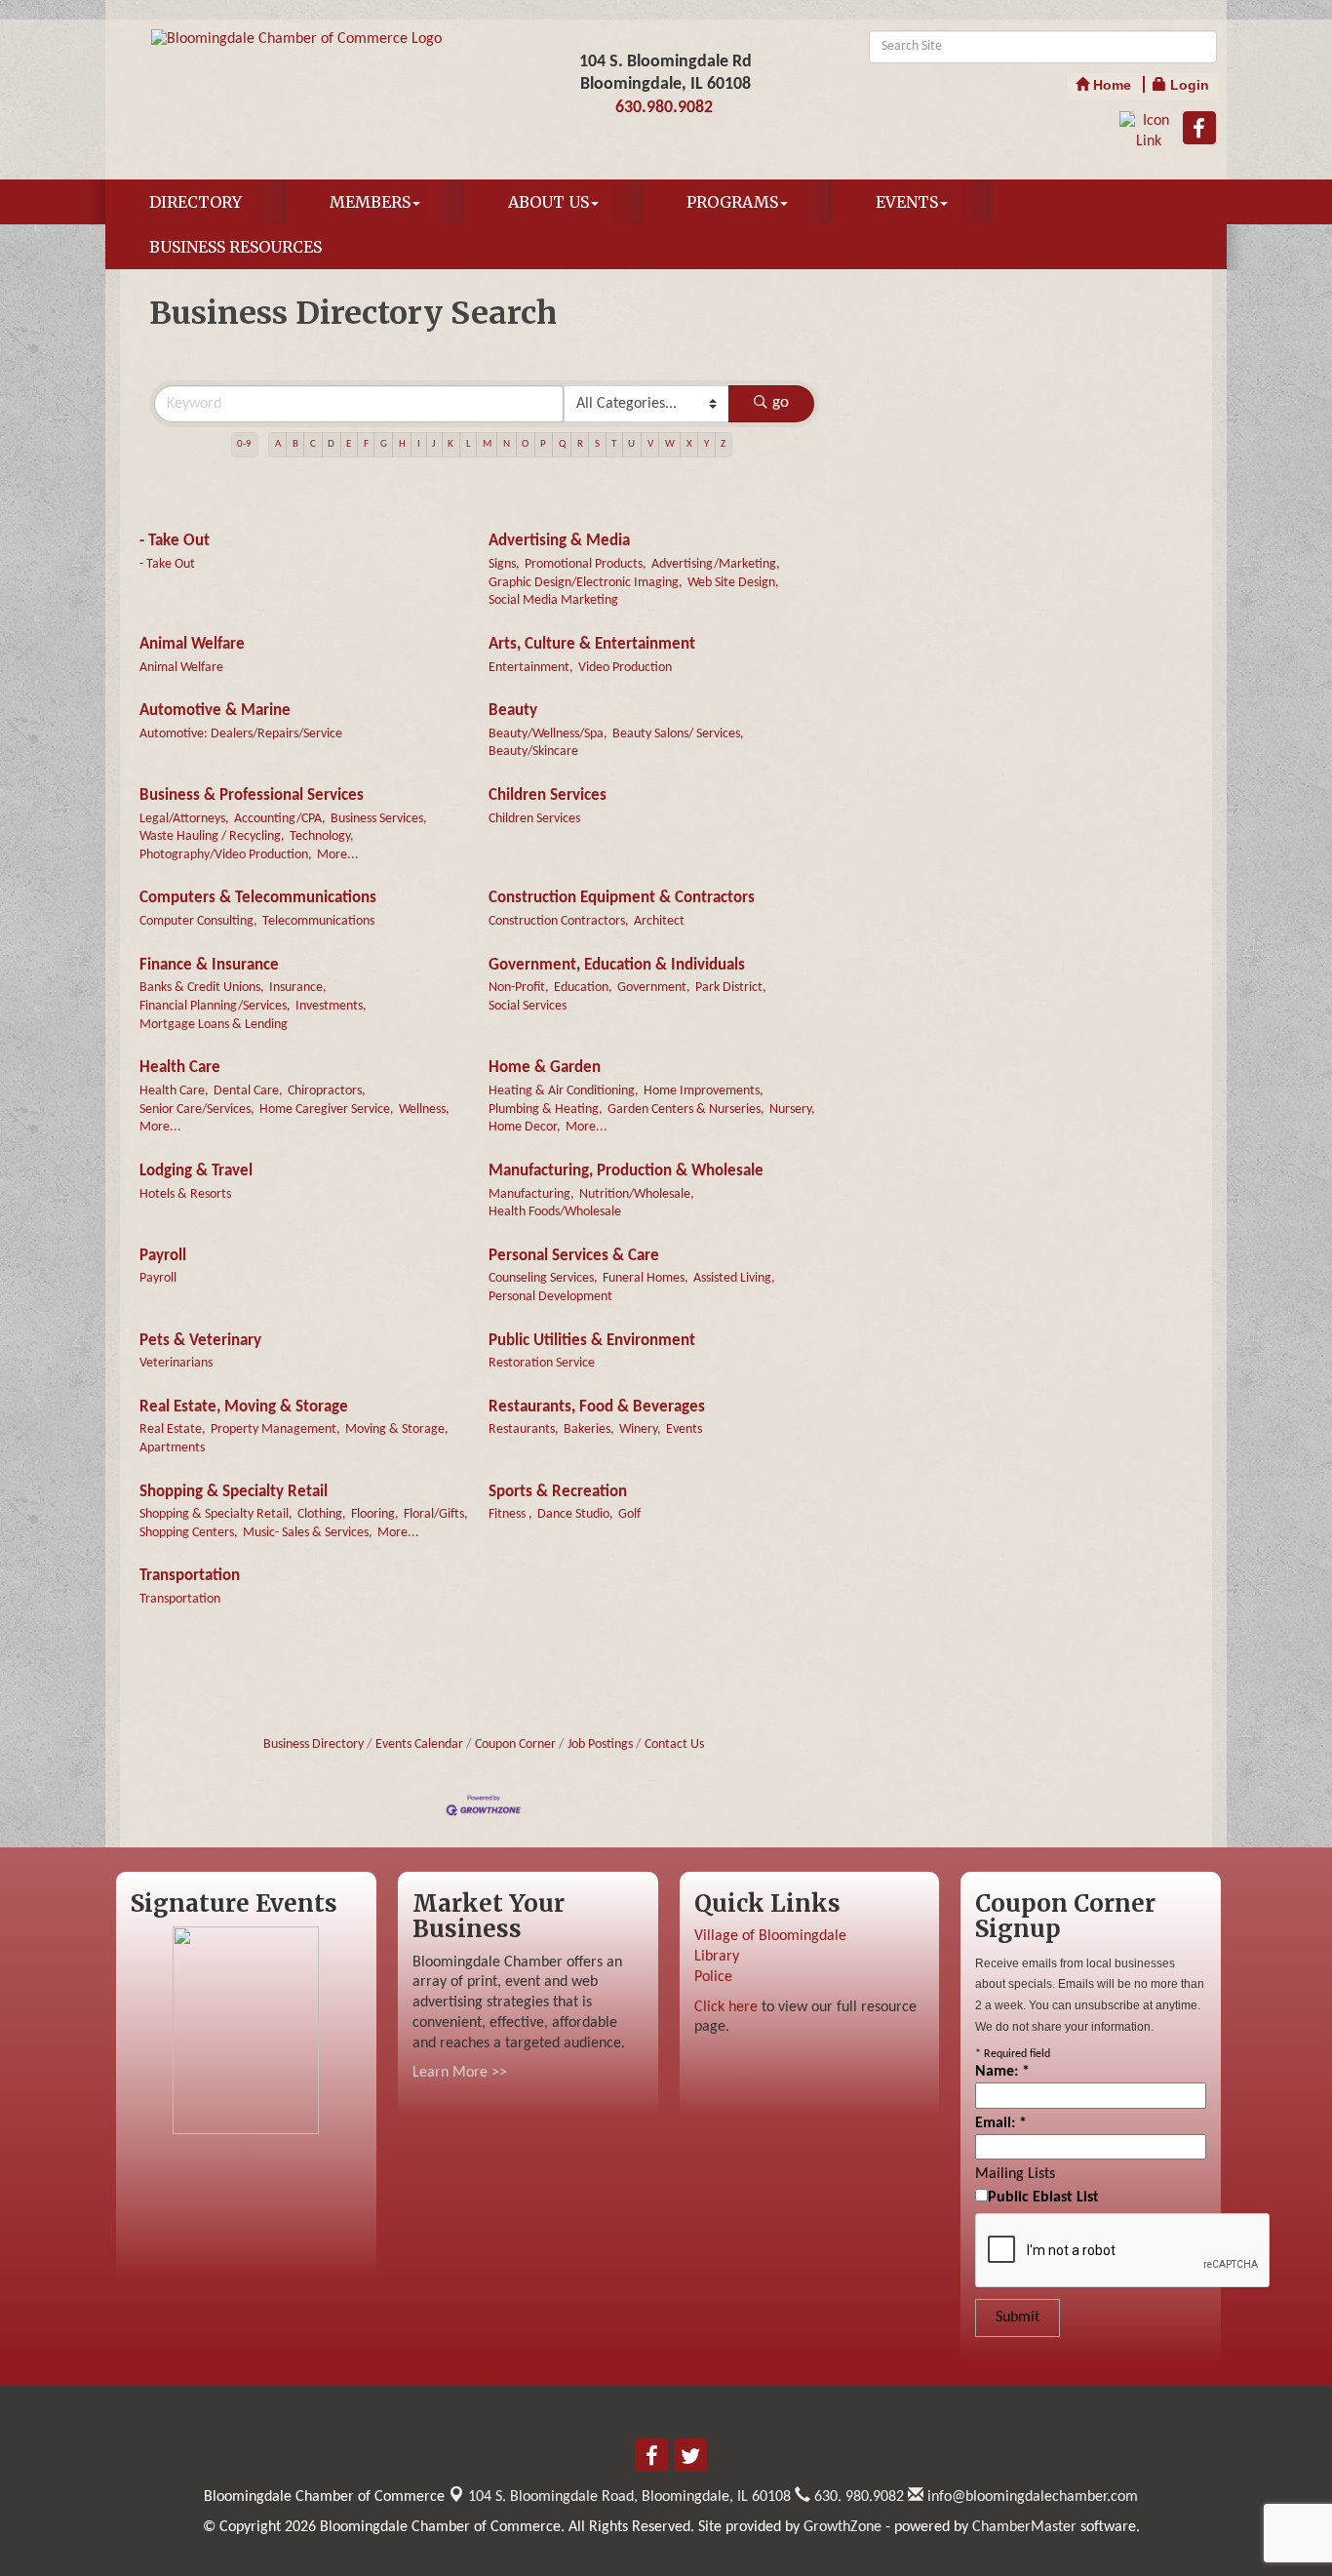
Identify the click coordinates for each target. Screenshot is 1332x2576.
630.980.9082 (664, 108)
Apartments (172, 1448)
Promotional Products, (586, 564)
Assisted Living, (734, 1278)
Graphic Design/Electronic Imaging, (586, 583)
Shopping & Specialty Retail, (216, 1514)
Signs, (504, 564)
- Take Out (175, 541)
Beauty (513, 711)
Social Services (528, 1006)
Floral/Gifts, (436, 1514)
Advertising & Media (559, 541)
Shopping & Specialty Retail (234, 1492)
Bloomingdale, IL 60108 (629, 2497)
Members (370, 202)
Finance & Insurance (209, 965)
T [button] (614, 444)
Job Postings (600, 1744)
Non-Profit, (519, 988)
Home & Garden (545, 1068)
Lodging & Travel (196, 1171)
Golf (629, 1514)
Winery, (640, 1429)
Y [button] (706, 444)
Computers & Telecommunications (258, 898)
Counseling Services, (543, 1278)
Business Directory (313, 1744)
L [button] (469, 444)
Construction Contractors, (559, 921)
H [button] (402, 444)
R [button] (580, 444)
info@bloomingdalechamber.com (1031, 2497)
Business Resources (235, 247)
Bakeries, (589, 1429)
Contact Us (674, 1744)
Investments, (331, 1006)
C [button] (313, 444)
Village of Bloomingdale (770, 1936)
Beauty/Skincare (533, 752)
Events (907, 202)
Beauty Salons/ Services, (678, 734)
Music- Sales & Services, (308, 1533)
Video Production (625, 668)
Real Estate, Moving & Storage (244, 1407)
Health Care (180, 1068)
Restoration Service (542, 1363)
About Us (548, 202)
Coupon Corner (515, 1744)
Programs (732, 202)
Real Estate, (173, 1429)
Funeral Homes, (646, 1278)
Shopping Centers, (189, 1533)
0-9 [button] (244, 444)
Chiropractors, (327, 1091)
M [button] (487, 444)
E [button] (349, 444)
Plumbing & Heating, (546, 1110)
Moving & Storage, (397, 1429)
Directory (196, 202)
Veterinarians (176, 1363)
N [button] (507, 444)
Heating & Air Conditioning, (564, 1091)
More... (338, 855)
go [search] (781, 402)
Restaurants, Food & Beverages (597, 1407)
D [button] (331, 444)
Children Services (548, 795)
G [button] (384, 444)
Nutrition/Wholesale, (637, 1194)
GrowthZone (842, 2527)
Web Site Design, (733, 583)
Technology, (322, 836)
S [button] (597, 444)
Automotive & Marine (215, 711)
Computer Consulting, (198, 921)
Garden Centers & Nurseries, (686, 1110)
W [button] (670, 444)
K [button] (451, 444)
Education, (583, 988)
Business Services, (379, 819)
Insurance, (298, 988)
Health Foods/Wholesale (555, 1212)
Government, (654, 988)
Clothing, (322, 1514)
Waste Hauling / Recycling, (212, 836)
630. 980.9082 (857, 2497)
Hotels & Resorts (185, 1194)
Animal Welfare (192, 644)
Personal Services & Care (574, 1256)
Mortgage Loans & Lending (214, 1025)
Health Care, (174, 1091)
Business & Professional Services (252, 795)
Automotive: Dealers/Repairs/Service (241, 734)
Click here (726, 2007)
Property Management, (275, 1429)
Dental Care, (248, 1091)
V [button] (650, 444)
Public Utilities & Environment (592, 1341)
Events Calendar (419, 1744)
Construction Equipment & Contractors (622, 898)
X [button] (689, 444)
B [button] (295, 444)
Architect (659, 921)
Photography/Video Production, (226, 855)
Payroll (163, 1256)
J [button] (434, 444)
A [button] (278, 444)
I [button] (419, 444)
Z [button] (723, 444)
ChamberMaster (1024, 2527)
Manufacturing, (531, 1194)
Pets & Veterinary (200, 1341)
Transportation (190, 1576)
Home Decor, (525, 1127)
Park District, (731, 988)
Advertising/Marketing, (716, 564)
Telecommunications (318, 921)
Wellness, (424, 1110)
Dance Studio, (575, 1514)
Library (717, 1957)
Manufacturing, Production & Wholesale (626, 1171)
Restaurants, (524, 1429)
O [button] (525, 444)
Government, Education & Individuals (617, 965)
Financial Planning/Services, (215, 1006)
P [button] (543, 444)
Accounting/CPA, (280, 819)
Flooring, (375, 1514)
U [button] (631, 444)
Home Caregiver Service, (327, 1110)
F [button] (366, 444)
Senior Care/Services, (197, 1110)
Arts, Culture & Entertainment (592, 644)
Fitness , (510, 1514)
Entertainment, (531, 668)
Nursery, (792, 1110)
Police (713, 1977)
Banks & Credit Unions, (202, 988)
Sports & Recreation (558, 1492)
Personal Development (550, 1297)
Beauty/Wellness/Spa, (548, 734)
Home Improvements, (704, 1091)
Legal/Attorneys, (184, 819)
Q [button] (562, 444)
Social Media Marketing (553, 600)
